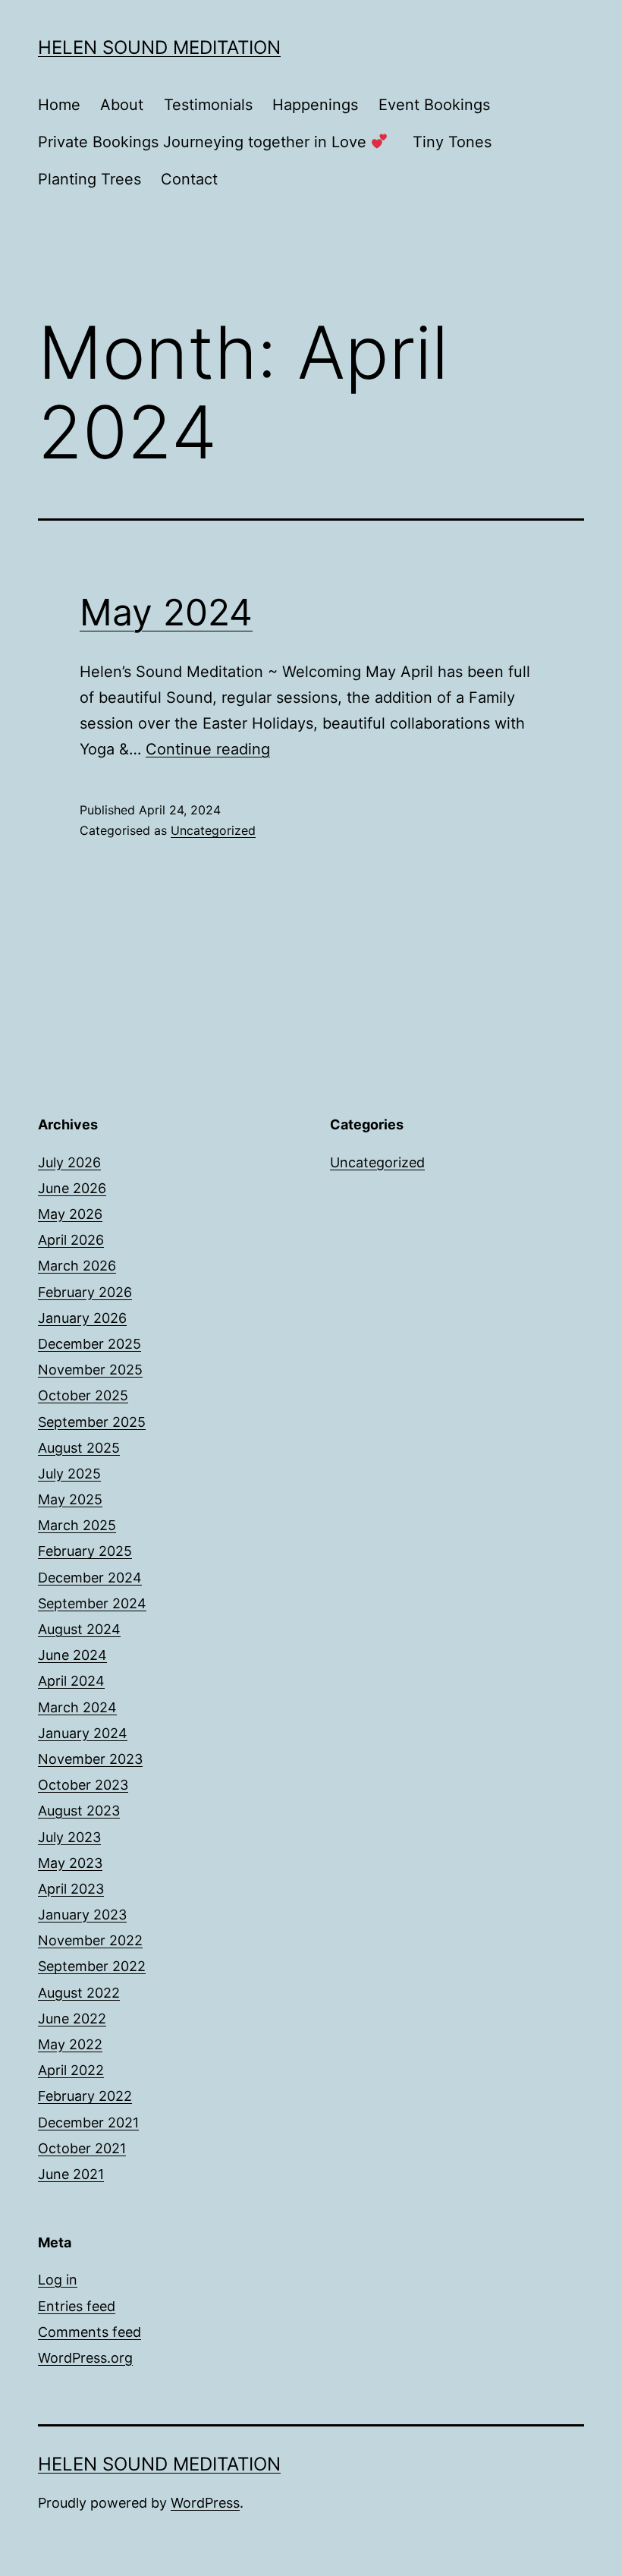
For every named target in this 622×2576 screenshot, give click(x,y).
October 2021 (82, 2148)
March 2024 (77, 1707)
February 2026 (85, 1292)
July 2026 (69, 1162)
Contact (189, 179)
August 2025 (79, 1448)
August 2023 (79, 1811)
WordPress (205, 2503)
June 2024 (72, 1655)
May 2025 (70, 1499)
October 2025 (83, 1395)
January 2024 (83, 1733)
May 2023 (70, 1863)
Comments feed (90, 2332)
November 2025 (90, 1370)
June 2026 (72, 1188)
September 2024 (92, 1603)
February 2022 (85, 2096)
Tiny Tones (452, 142)
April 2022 (71, 2070)
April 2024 (71, 1681)
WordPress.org (85, 2358)
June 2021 (71, 2174)
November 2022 (90, 1940)
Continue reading (208, 749)
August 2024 (79, 1629)
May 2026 (70, 1214)
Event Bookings (434, 105)
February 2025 (85, 1551)
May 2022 (70, 2044)
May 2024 (166, 612)
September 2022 (92, 1966)
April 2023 (71, 1889)
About (122, 105)
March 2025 (77, 1525)
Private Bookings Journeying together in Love (204, 142)
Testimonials (208, 105)
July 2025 (69, 1474)
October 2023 (83, 1785)
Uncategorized (213, 830)
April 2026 (71, 1240)
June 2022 (72, 2019)
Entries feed (77, 2306)
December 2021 (88, 2123)
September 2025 (92, 1422)
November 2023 (90, 1759)
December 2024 (90, 1578)
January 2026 (82, 1318)
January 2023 (82, 1915)
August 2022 (79, 1993)
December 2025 (90, 1344)
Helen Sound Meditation (159, 47)
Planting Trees (90, 179)
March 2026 (77, 1266)
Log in (58, 2280)
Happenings (315, 105)
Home (59, 105)
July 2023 (69, 1837)
